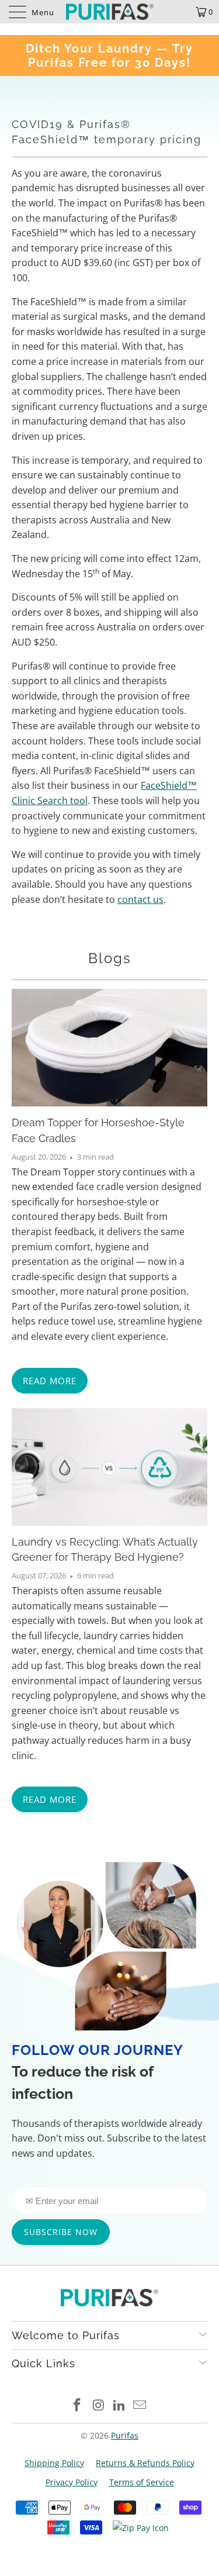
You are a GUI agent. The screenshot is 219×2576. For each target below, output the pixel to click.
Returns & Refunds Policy (145, 2463)
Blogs (110, 958)
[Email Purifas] (140, 2406)
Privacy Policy (72, 2482)
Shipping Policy (54, 2463)
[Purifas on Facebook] (78, 2406)
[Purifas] (110, 12)
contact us (140, 899)
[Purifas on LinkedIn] (120, 2406)
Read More (50, 1381)
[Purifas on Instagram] (99, 2406)
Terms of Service (142, 2482)
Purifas (125, 2435)
